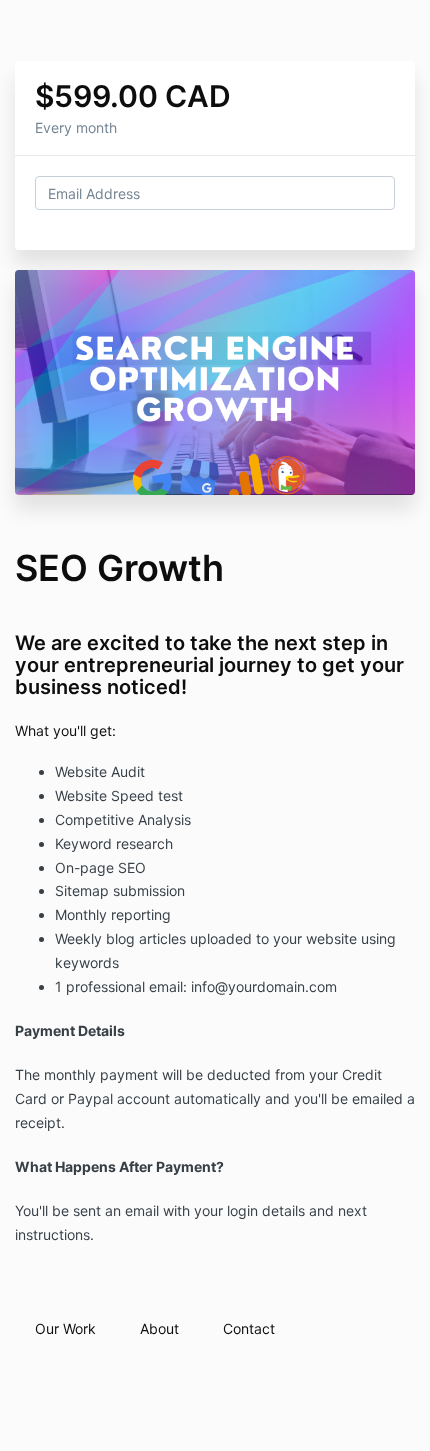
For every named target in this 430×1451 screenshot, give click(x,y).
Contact (249, 1328)
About (159, 1328)
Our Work (65, 1328)
